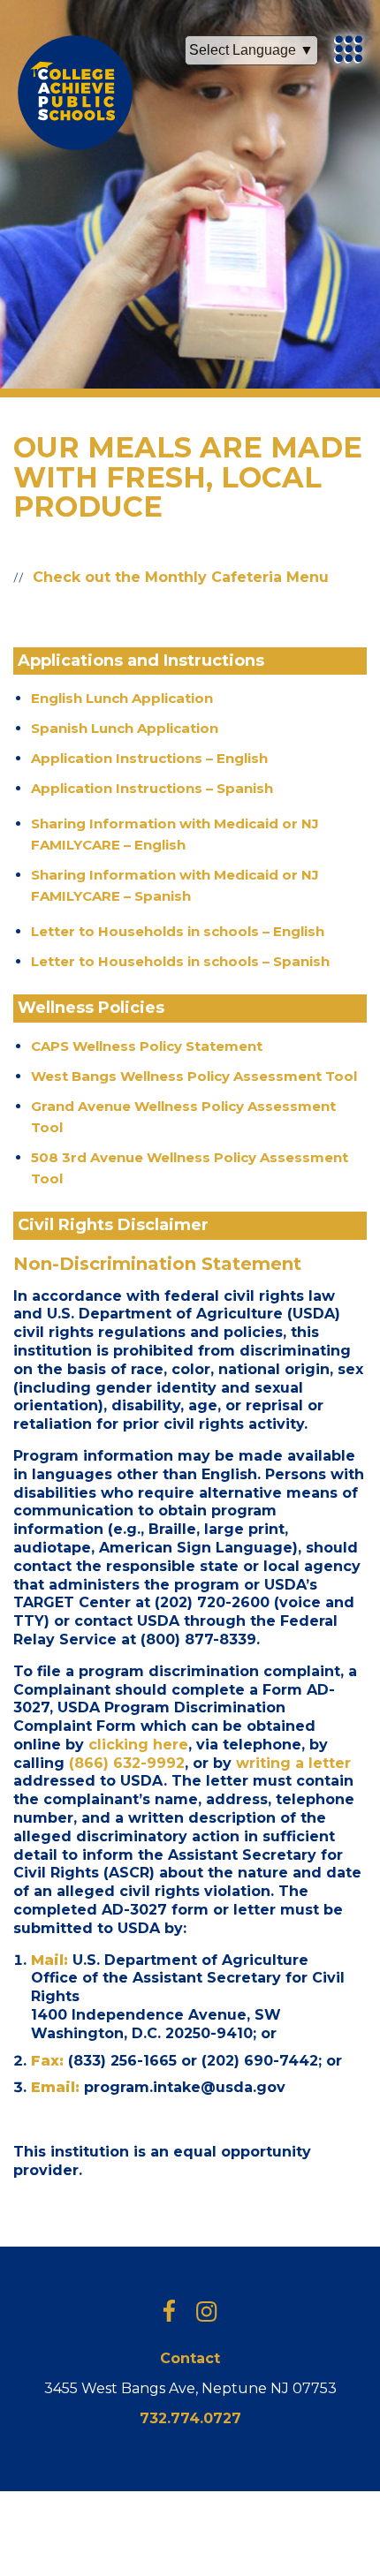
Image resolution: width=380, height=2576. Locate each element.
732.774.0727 (190, 2418)
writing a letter (293, 1763)
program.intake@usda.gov (185, 2087)
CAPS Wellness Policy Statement (147, 1046)
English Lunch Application (122, 698)
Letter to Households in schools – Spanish (180, 961)
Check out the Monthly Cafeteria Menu (181, 577)
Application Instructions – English (149, 758)
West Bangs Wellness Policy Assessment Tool (194, 1076)
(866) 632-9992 (127, 1763)
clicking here (138, 1745)
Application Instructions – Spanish (152, 788)
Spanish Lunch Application (125, 728)
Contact (190, 2358)
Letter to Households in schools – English (178, 931)
